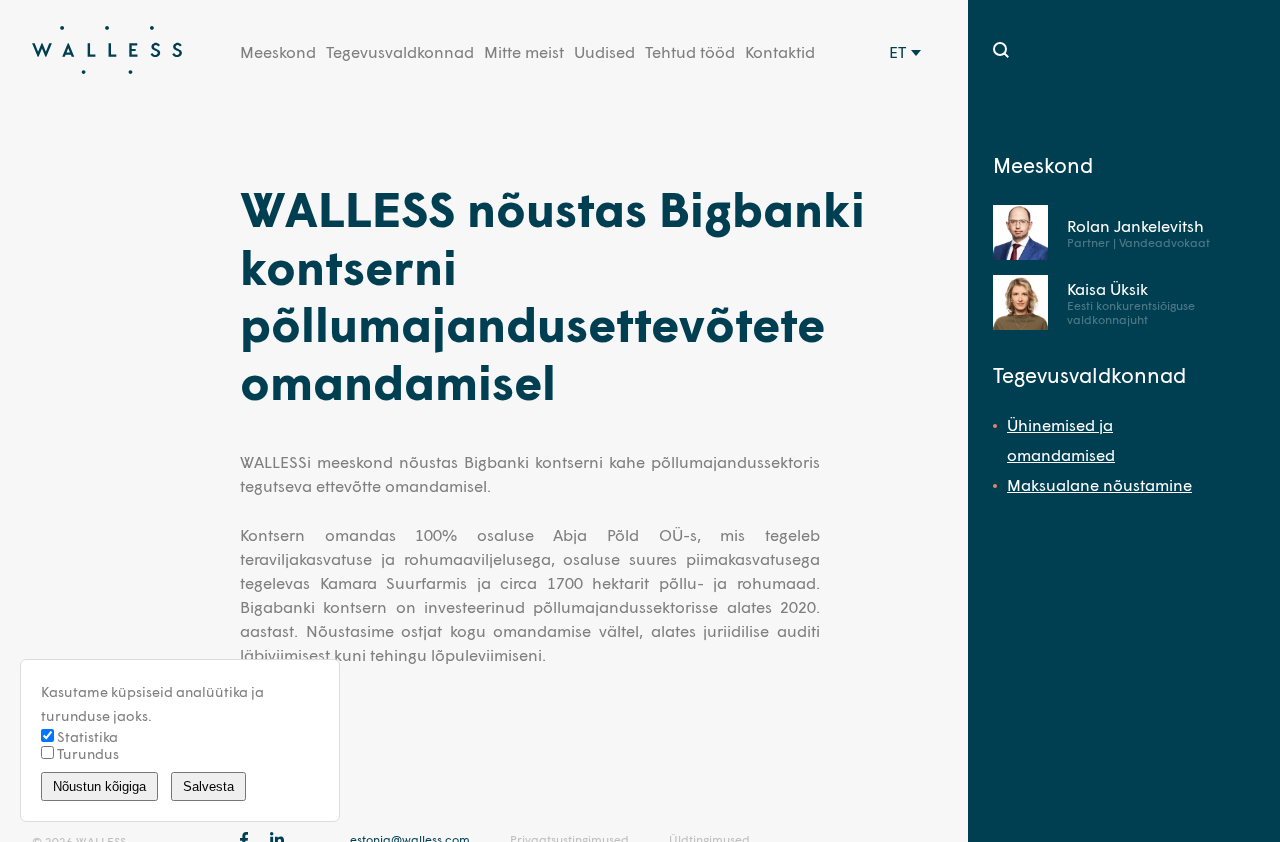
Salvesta (208, 786)
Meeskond (278, 51)
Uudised (604, 51)
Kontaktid (780, 51)
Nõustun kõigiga (99, 786)
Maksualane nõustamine (1099, 484)
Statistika (86, 736)
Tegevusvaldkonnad (400, 51)
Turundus (86, 753)
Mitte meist (524, 51)
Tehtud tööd (690, 51)
